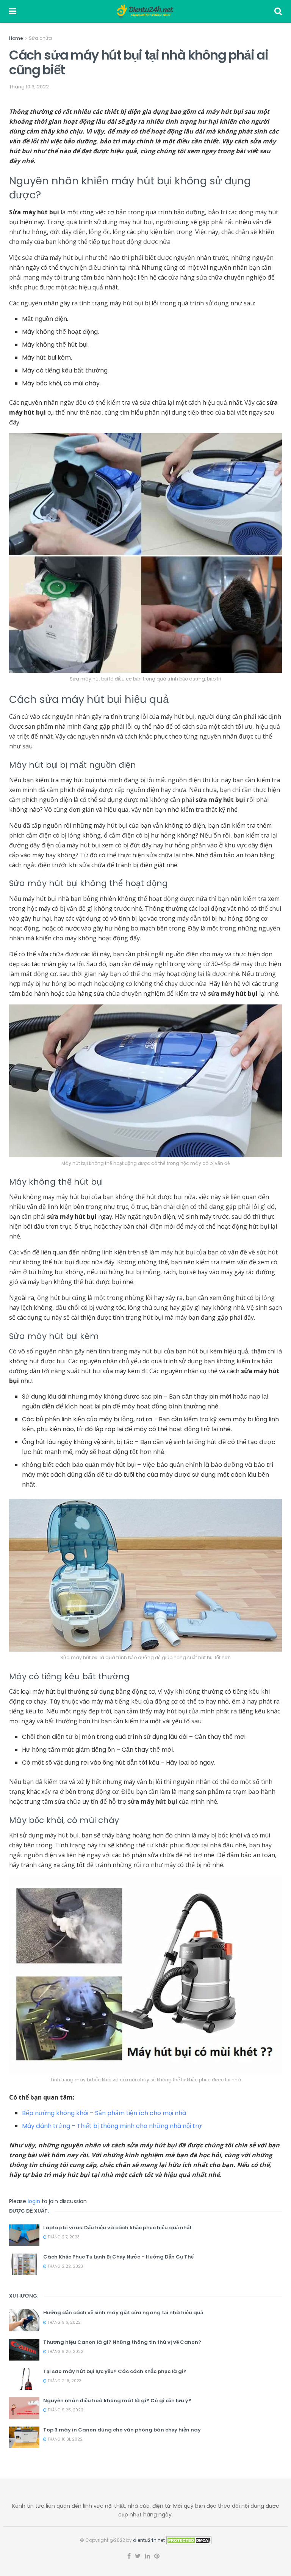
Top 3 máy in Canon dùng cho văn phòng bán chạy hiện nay (122, 2430)
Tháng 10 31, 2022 (65, 2439)
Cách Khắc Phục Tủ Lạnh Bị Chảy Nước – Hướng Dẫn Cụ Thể (118, 2257)
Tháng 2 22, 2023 (65, 2266)
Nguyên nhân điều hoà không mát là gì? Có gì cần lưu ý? (117, 2401)
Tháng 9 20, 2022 (65, 2352)
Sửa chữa (40, 38)
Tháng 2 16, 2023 (64, 2381)
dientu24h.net (149, 2540)
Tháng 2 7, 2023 (63, 2237)
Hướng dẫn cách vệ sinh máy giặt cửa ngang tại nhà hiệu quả (123, 2313)
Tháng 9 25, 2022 (65, 2410)
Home (16, 38)
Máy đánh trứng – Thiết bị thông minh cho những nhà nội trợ (112, 2126)
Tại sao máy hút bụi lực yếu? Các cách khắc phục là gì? (115, 2371)
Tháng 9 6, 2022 (64, 2322)
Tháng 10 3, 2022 (29, 87)
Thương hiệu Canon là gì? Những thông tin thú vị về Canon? (122, 2342)
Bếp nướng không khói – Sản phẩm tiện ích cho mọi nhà (104, 2113)
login (34, 2201)
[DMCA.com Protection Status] (189, 2540)
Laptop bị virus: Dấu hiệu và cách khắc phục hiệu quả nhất (117, 2228)
